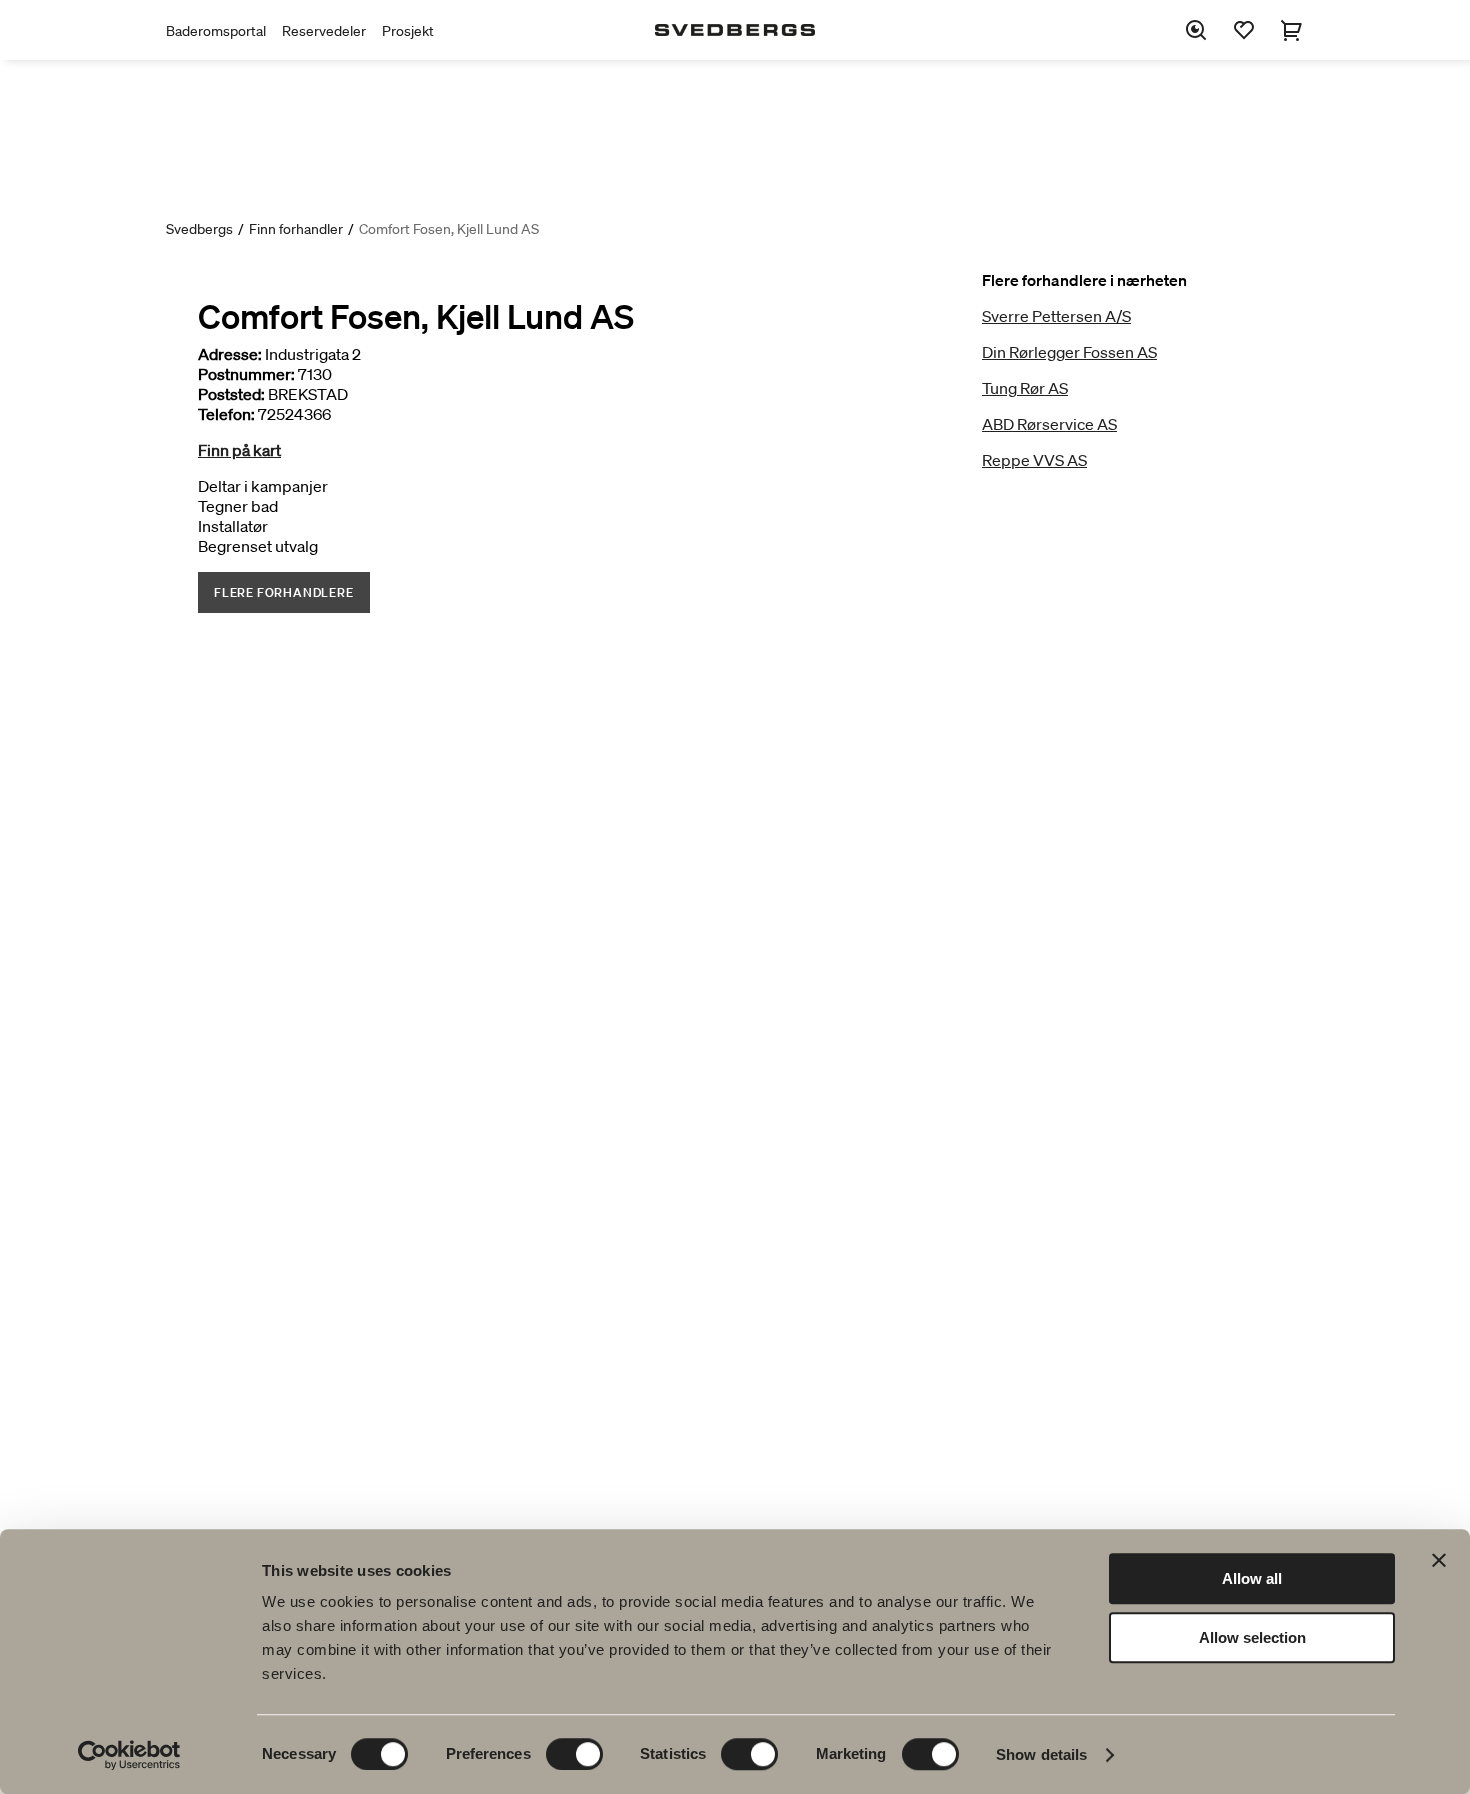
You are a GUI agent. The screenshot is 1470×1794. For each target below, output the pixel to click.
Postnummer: (246, 374)
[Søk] (1196, 30)
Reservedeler (324, 31)
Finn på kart (239, 450)
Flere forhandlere (284, 592)
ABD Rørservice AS (1049, 424)
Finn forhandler (296, 229)
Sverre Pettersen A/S (1056, 316)
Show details (1041, 1754)
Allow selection (1252, 1637)
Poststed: (231, 394)
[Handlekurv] (1292, 30)
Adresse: (230, 354)
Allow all (1252, 1578)
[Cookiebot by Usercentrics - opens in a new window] (129, 1755)
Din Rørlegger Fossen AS (1069, 352)
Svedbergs (199, 229)
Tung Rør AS (1025, 388)
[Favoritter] (1244, 30)
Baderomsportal (216, 31)
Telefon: (226, 414)
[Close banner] (1439, 1560)
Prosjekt (408, 31)
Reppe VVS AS (1034, 460)
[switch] (574, 1754)
